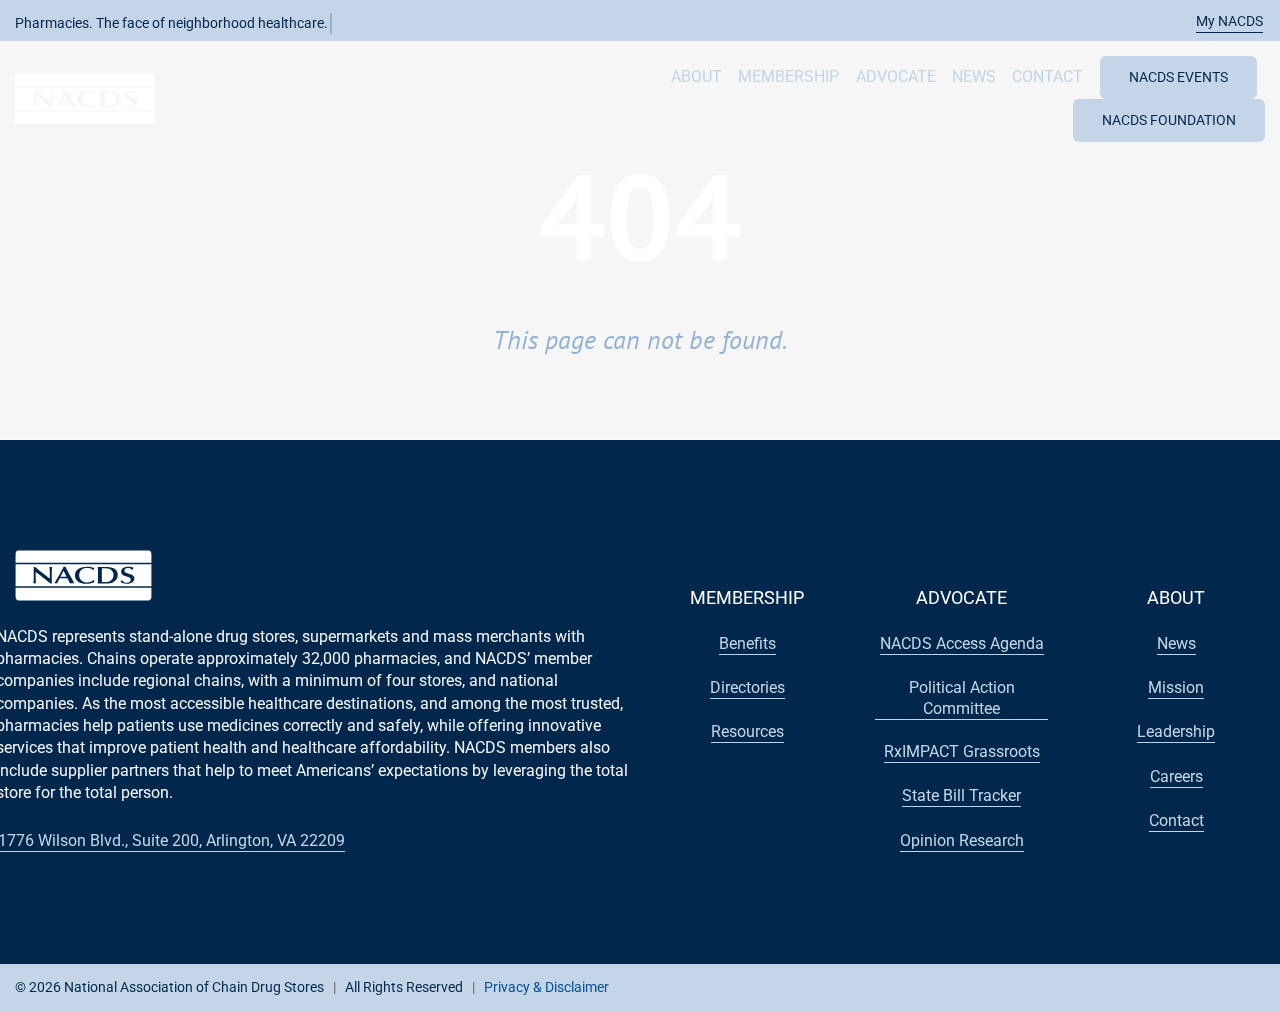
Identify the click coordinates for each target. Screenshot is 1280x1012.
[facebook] (1057, 986)
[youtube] (1121, 986)
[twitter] (1089, 986)
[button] (1219, 21)
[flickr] (1185, 986)
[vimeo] (1217, 986)
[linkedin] (1153, 986)
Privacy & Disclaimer (546, 987)
